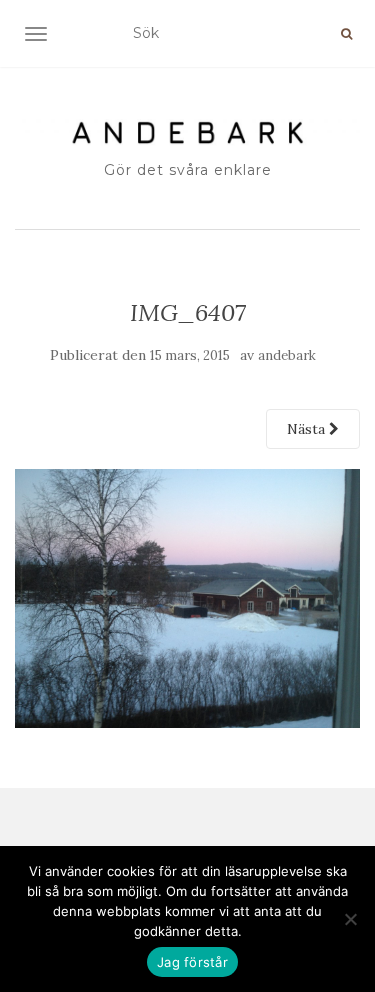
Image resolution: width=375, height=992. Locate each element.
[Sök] (346, 34)
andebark (287, 355)
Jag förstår (192, 962)
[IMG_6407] (187, 597)
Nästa (308, 429)
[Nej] (350, 919)
